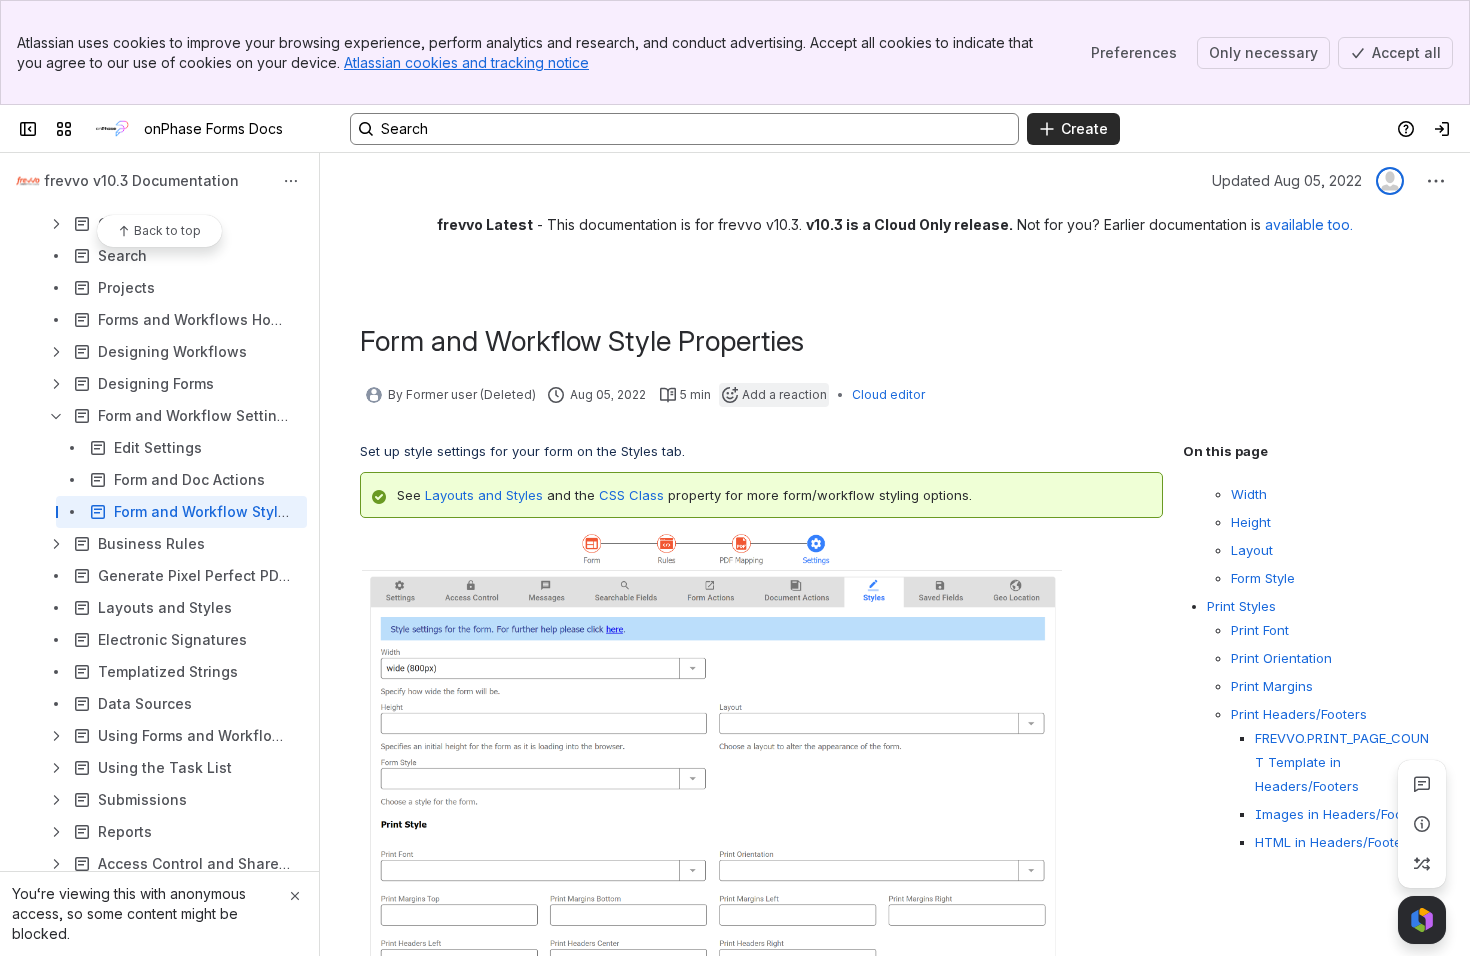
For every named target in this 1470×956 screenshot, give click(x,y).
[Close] (295, 896)
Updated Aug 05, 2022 (1287, 180)
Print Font (1262, 630)
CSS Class (631, 495)
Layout (1252, 550)
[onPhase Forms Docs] (112, 129)
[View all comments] (1422, 784)
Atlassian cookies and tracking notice (466, 62)
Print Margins (1272, 686)
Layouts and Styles (484, 495)
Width (1249, 494)
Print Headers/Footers (1299, 714)
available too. (1309, 224)
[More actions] (291, 181)
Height (1251, 522)
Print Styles (1241, 606)
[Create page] (1422, 864)
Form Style (1263, 578)
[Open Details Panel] (1422, 824)
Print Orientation (1281, 658)
